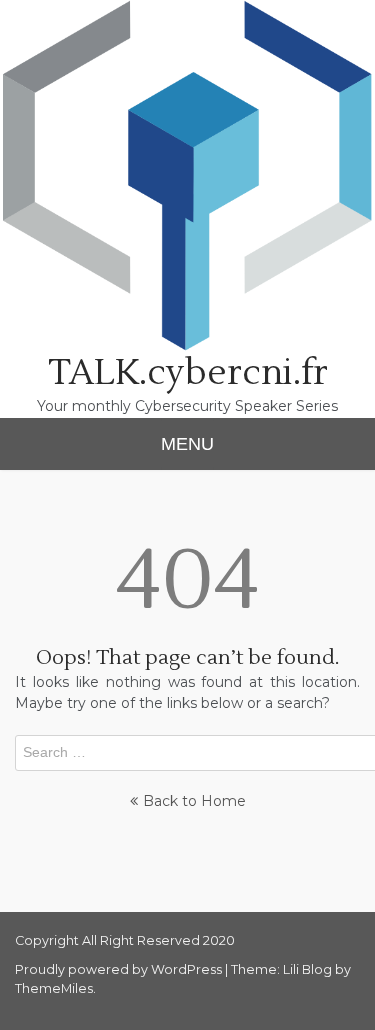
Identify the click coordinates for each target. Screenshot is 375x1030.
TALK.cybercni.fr (188, 373)
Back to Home (194, 801)
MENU (187, 444)
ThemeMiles (54, 988)
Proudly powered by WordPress (120, 969)
